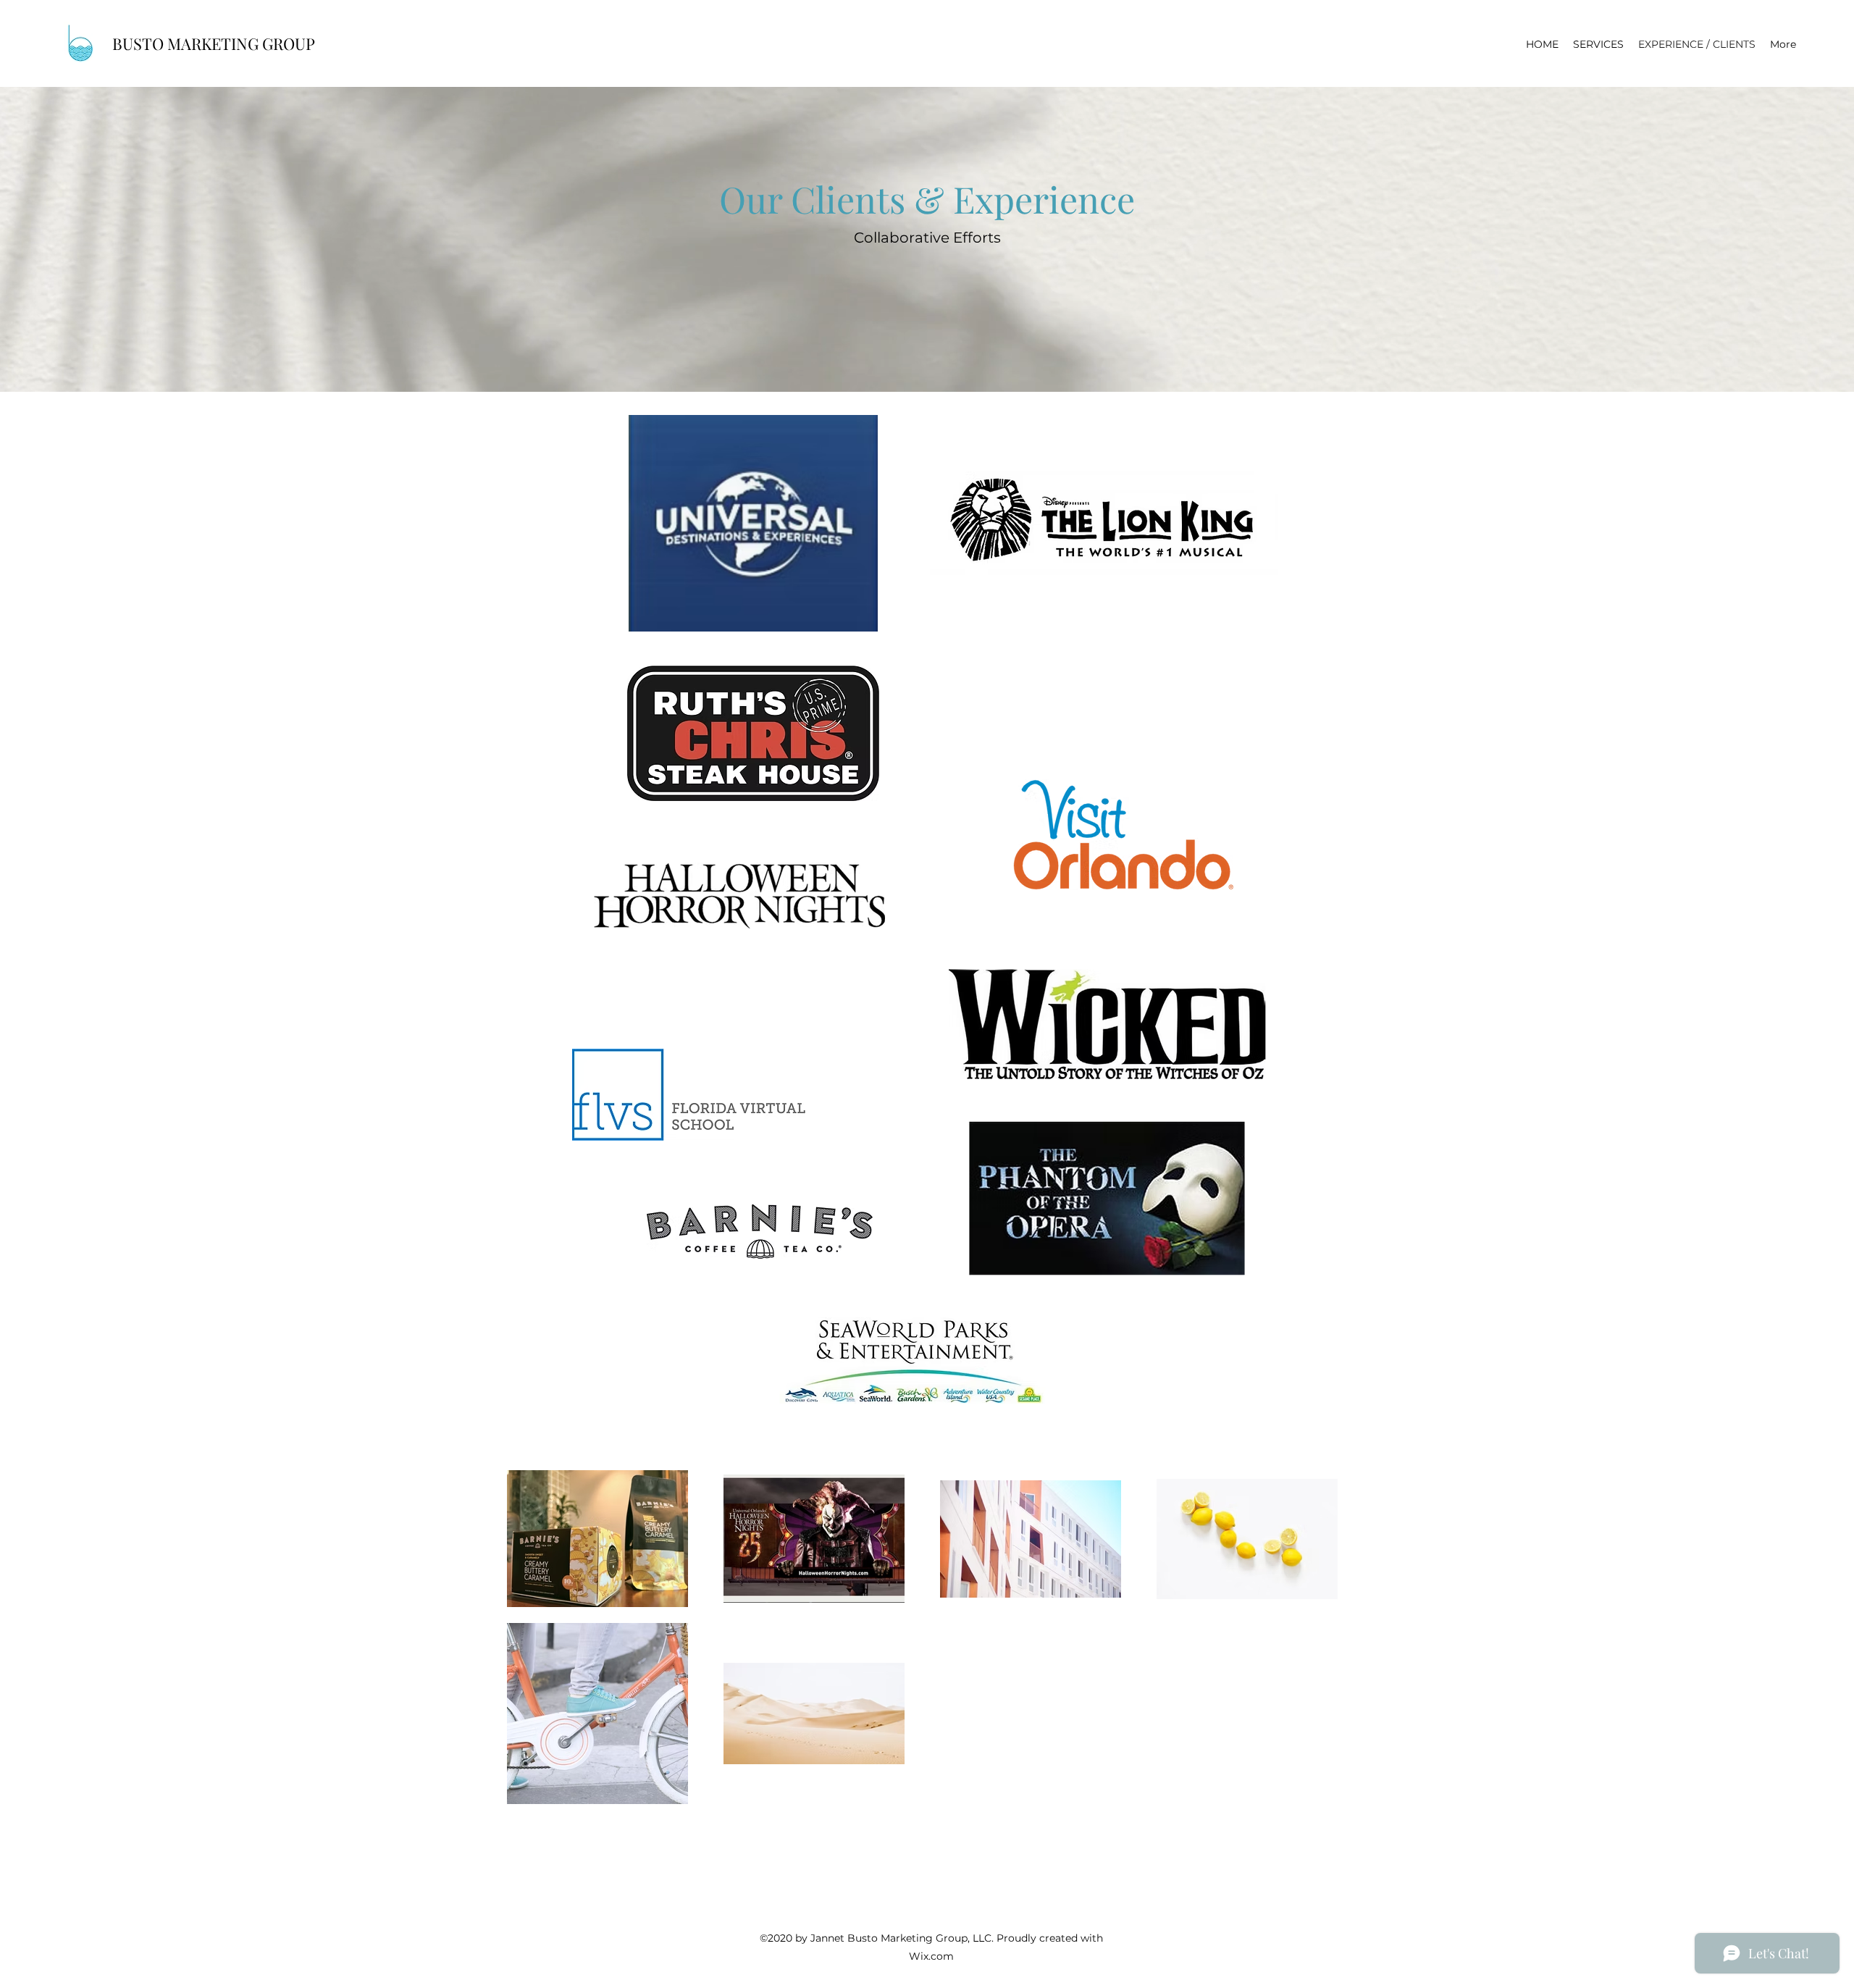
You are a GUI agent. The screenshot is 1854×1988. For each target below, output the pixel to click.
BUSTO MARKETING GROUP (215, 43)
